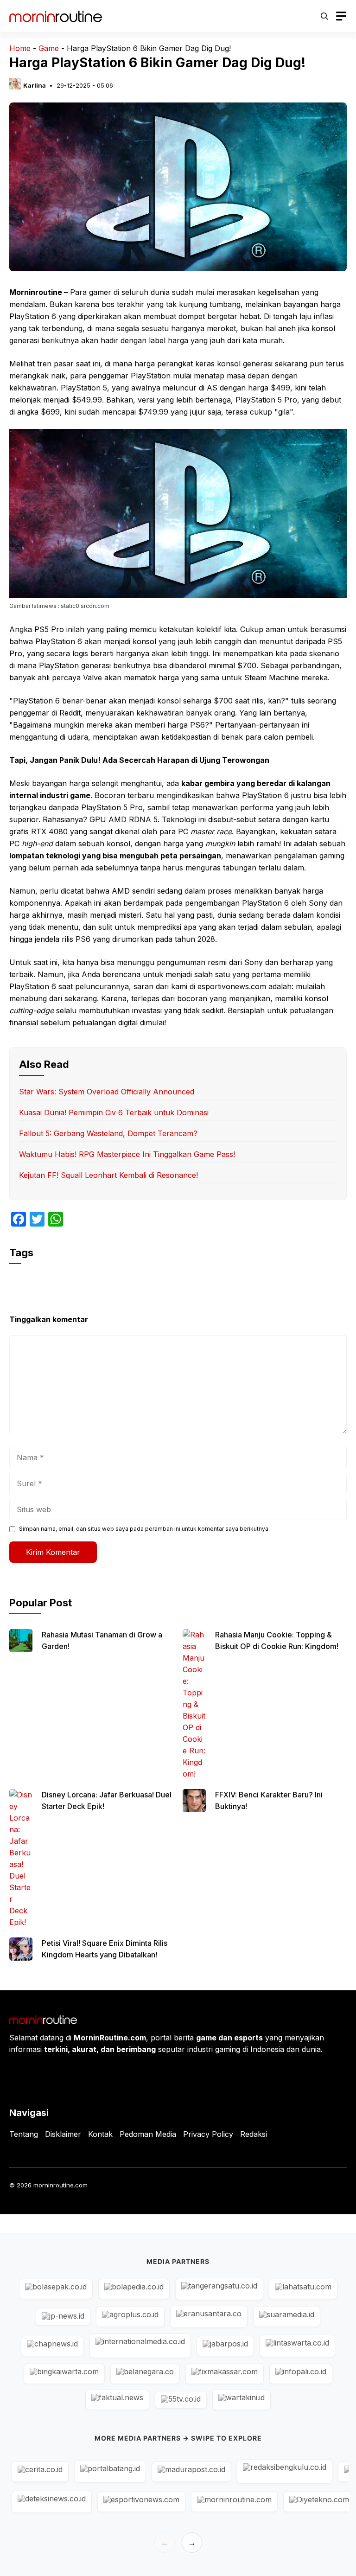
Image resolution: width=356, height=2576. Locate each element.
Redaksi (254, 2134)
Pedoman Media (148, 2134)
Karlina (35, 85)
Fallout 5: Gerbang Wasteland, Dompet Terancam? (108, 1133)
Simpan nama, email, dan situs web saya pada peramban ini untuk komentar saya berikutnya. (144, 1529)
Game (49, 48)
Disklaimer (63, 2134)
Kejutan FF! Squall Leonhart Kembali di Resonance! (108, 1175)
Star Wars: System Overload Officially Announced (107, 1092)
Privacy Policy (208, 2134)
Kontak (100, 2134)
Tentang (24, 2134)
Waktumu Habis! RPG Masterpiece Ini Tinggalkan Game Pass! (127, 1154)
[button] (324, 16)
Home (20, 48)
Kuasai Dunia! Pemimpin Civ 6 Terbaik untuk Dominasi (114, 1112)
